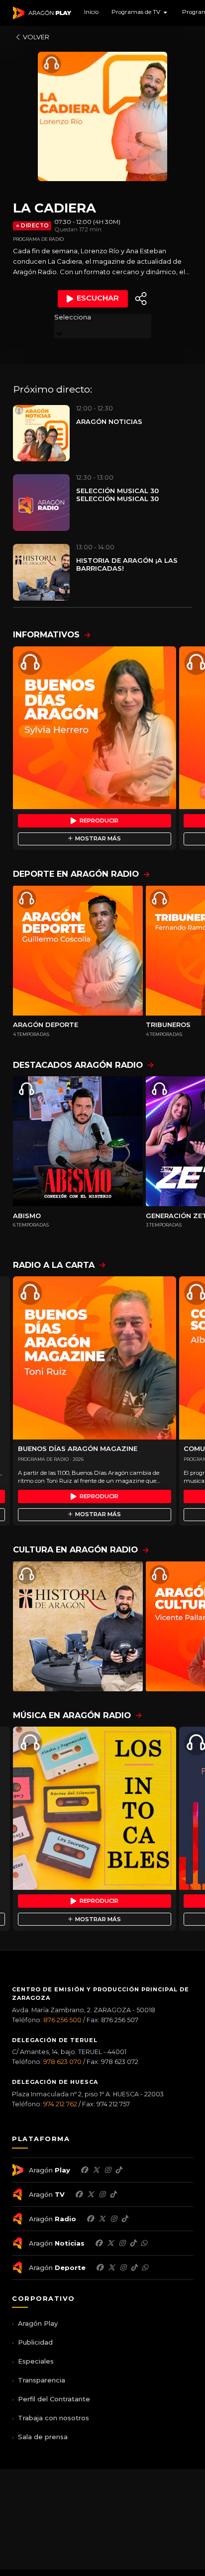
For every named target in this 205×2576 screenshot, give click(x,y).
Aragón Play (38, 2323)
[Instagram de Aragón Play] (107, 2170)
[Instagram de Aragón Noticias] (122, 2243)
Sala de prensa (43, 2437)
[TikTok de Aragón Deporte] (134, 2267)
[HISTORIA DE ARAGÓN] (78, 1626)
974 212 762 (60, 2104)
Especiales (36, 2361)
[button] (140, 13)
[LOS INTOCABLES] (95, 1808)
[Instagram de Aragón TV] (102, 2194)
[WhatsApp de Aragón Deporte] (145, 2267)
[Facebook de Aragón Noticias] (99, 2243)
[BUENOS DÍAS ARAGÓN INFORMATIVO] (95, 728)
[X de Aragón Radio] (102, 2219)
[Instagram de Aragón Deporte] (123, 2267)
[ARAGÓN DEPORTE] (78, 951)
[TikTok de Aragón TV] (113, 2194)
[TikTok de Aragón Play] (118, 2170)
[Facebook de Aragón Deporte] (100, 2267)
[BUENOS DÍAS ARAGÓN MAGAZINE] (95, 1358)
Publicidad (35, 2342)
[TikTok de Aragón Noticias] (133, 2243)
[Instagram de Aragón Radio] (113, 2219)
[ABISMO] (78, 1141)
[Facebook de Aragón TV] (79, 2194)
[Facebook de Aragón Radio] (90, 2219)
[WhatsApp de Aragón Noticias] (144, 2243)
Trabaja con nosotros (53, 2418)
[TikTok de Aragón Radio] (124, 2219)
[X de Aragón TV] (91, 2194)
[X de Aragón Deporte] (111, 2267)
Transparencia (42, 2380)
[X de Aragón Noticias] (110, 2243)
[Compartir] (141, 299)
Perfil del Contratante (54, 2399)
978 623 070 (62, 2062)
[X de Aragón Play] (96, 2170)
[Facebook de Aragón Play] (84, 2170)
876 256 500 (62, 2020)
